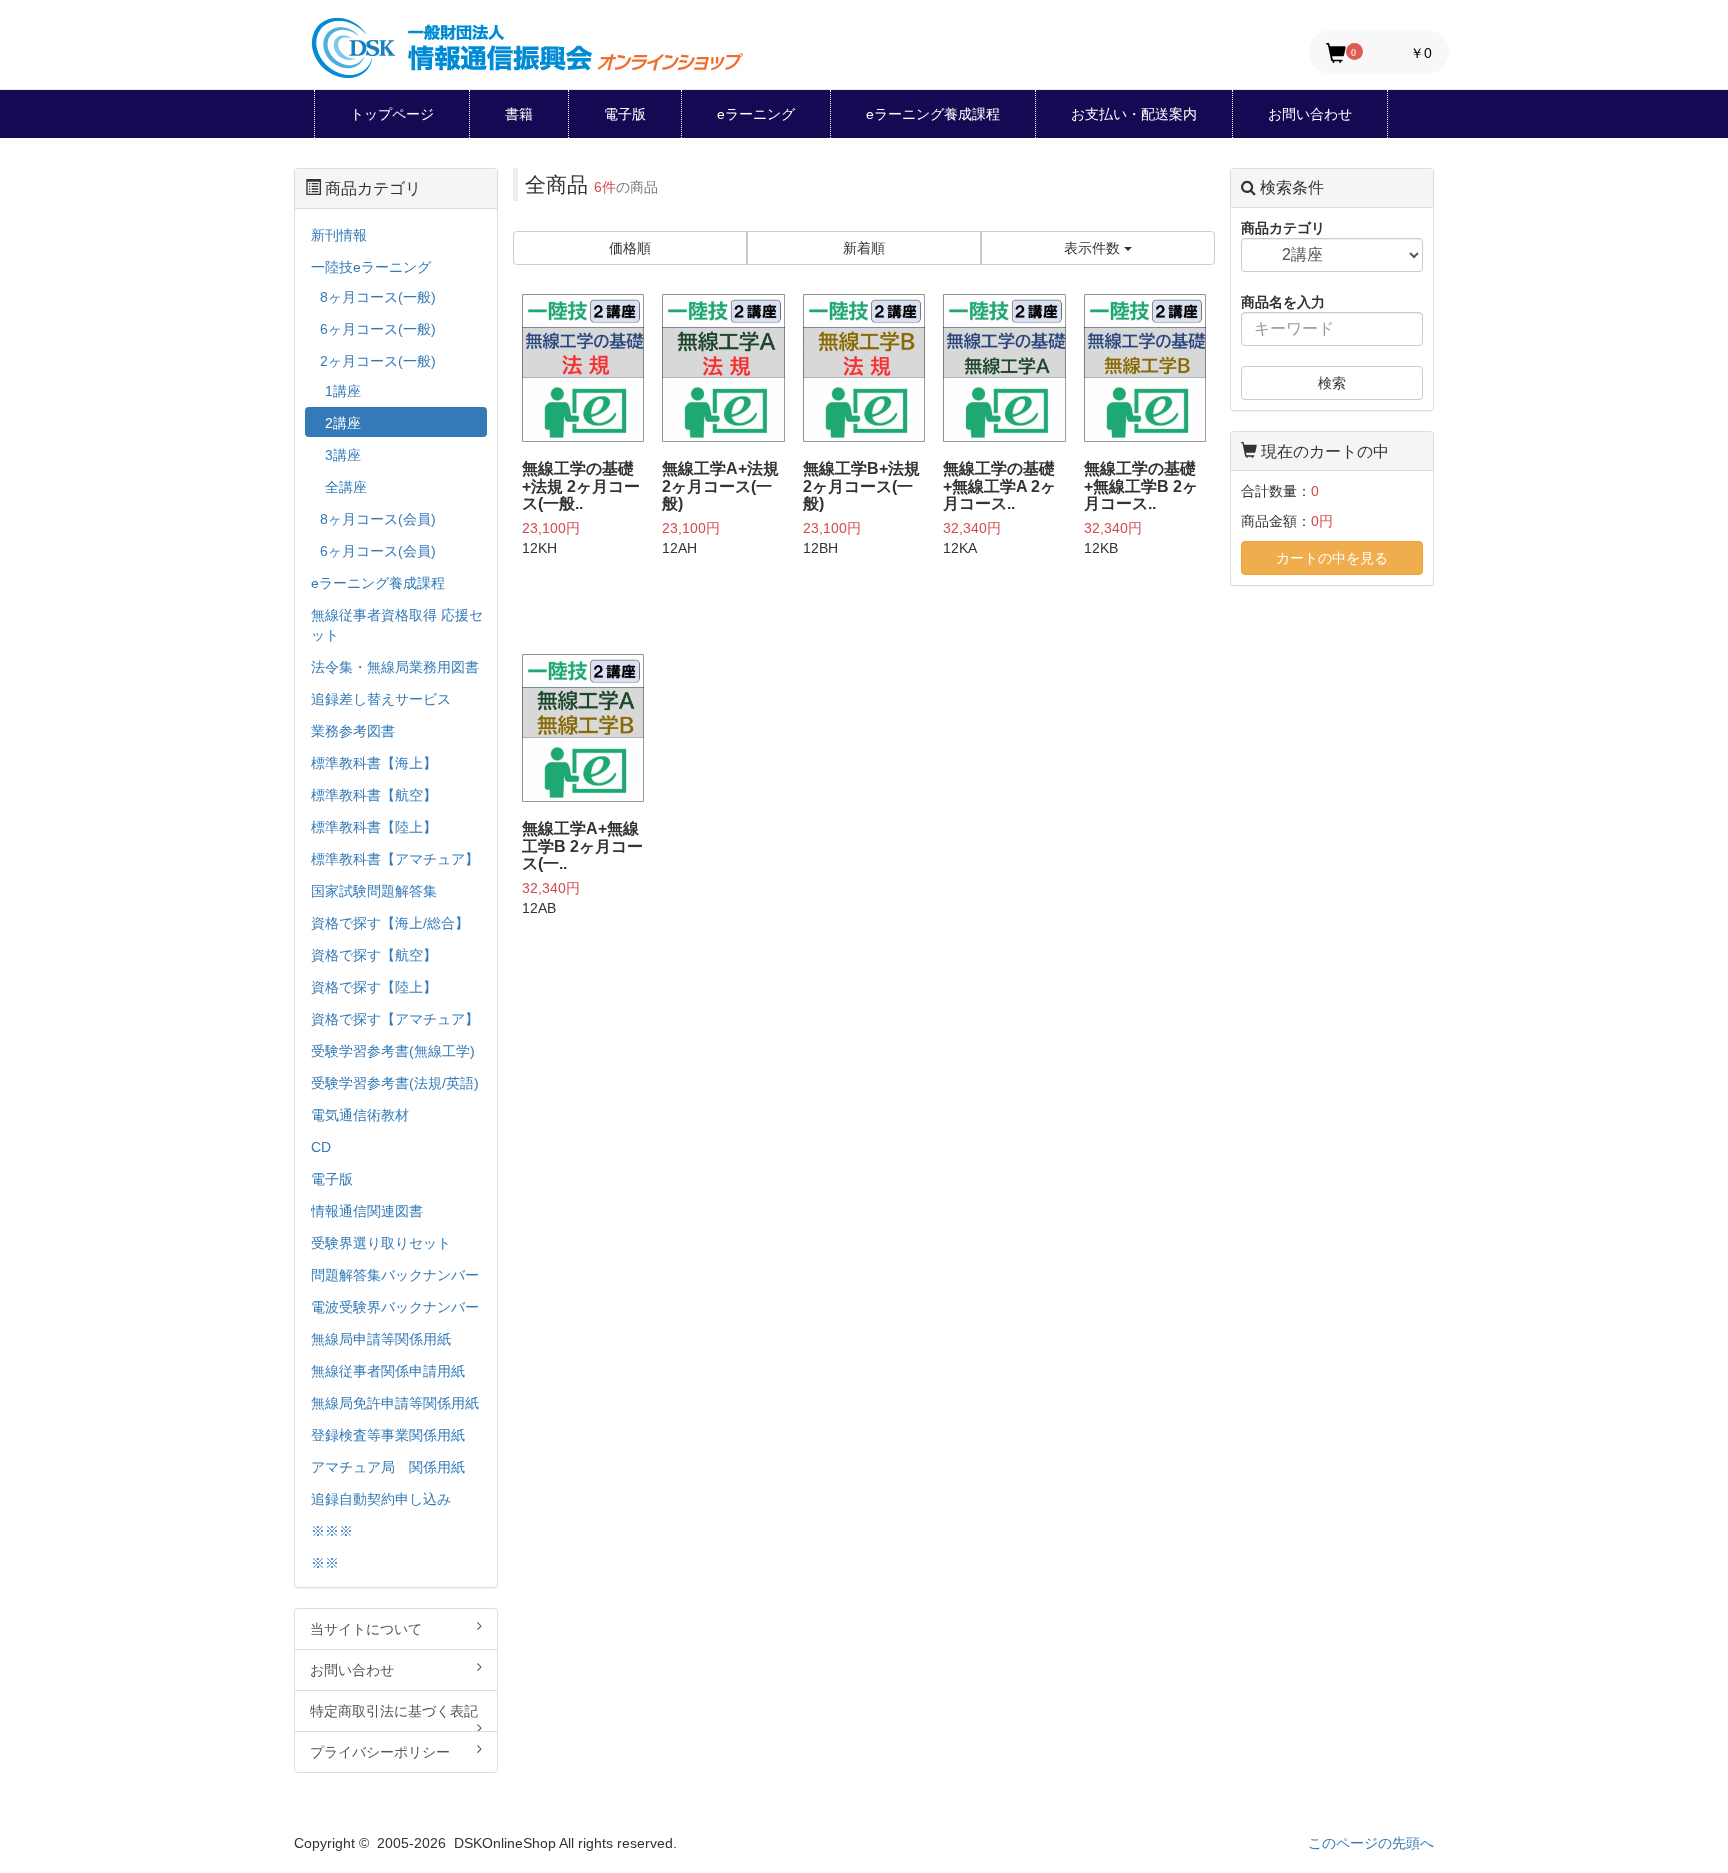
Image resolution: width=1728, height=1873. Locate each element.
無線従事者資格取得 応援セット (397, 625)
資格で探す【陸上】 (374, 987)
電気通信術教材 (360, 1115)
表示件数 (1094, 248)
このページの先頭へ (1371, 1843)
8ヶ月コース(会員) (378, 519)
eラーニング (756, 114)
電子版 (625, 114)
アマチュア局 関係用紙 (388, 1467)
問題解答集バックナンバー (395, 1275)
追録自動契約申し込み (381, 1499)
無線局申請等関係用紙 (381, 1339)
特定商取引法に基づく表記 (394, 1711)
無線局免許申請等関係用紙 (395, 1403)
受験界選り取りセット (381, 1243)
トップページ (392, 114)
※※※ (332, 1531)
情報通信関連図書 (367, 1211)
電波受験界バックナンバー (395, 1307)
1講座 (343, 391)
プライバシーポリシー (380, 1752)
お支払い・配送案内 (1134, 114)
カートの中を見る (1332, 558)
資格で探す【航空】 (374, 955)
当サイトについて (366, 1629)
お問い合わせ (1310, 114)
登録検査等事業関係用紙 (388, 1435)
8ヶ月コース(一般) (378, 297)
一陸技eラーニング (371, 267)
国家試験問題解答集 (374, 891)
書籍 (519, 114)
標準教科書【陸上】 (374, 827)
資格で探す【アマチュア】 (395, 1019)
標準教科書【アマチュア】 (395, 859)
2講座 (343, 423)
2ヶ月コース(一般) (378, 361)
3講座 (343, 455)
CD (321, 1147)
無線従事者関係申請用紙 (388, 1371)
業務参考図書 (353, 731)
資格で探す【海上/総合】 (390, 923)
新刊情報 (339, 235)
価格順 (630, 248)
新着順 (864, 248)
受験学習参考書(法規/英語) (395, 1083)
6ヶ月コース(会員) (378, 551)
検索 (1332, 383)
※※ (325, 1563)
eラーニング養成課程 (933, 114)
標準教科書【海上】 (374, 763)
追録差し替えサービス (381, 699)
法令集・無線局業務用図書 (395, 667)
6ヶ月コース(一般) (378, 329)
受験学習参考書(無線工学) (393, 1051)
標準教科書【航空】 (374, 795)
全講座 (346, 487)
